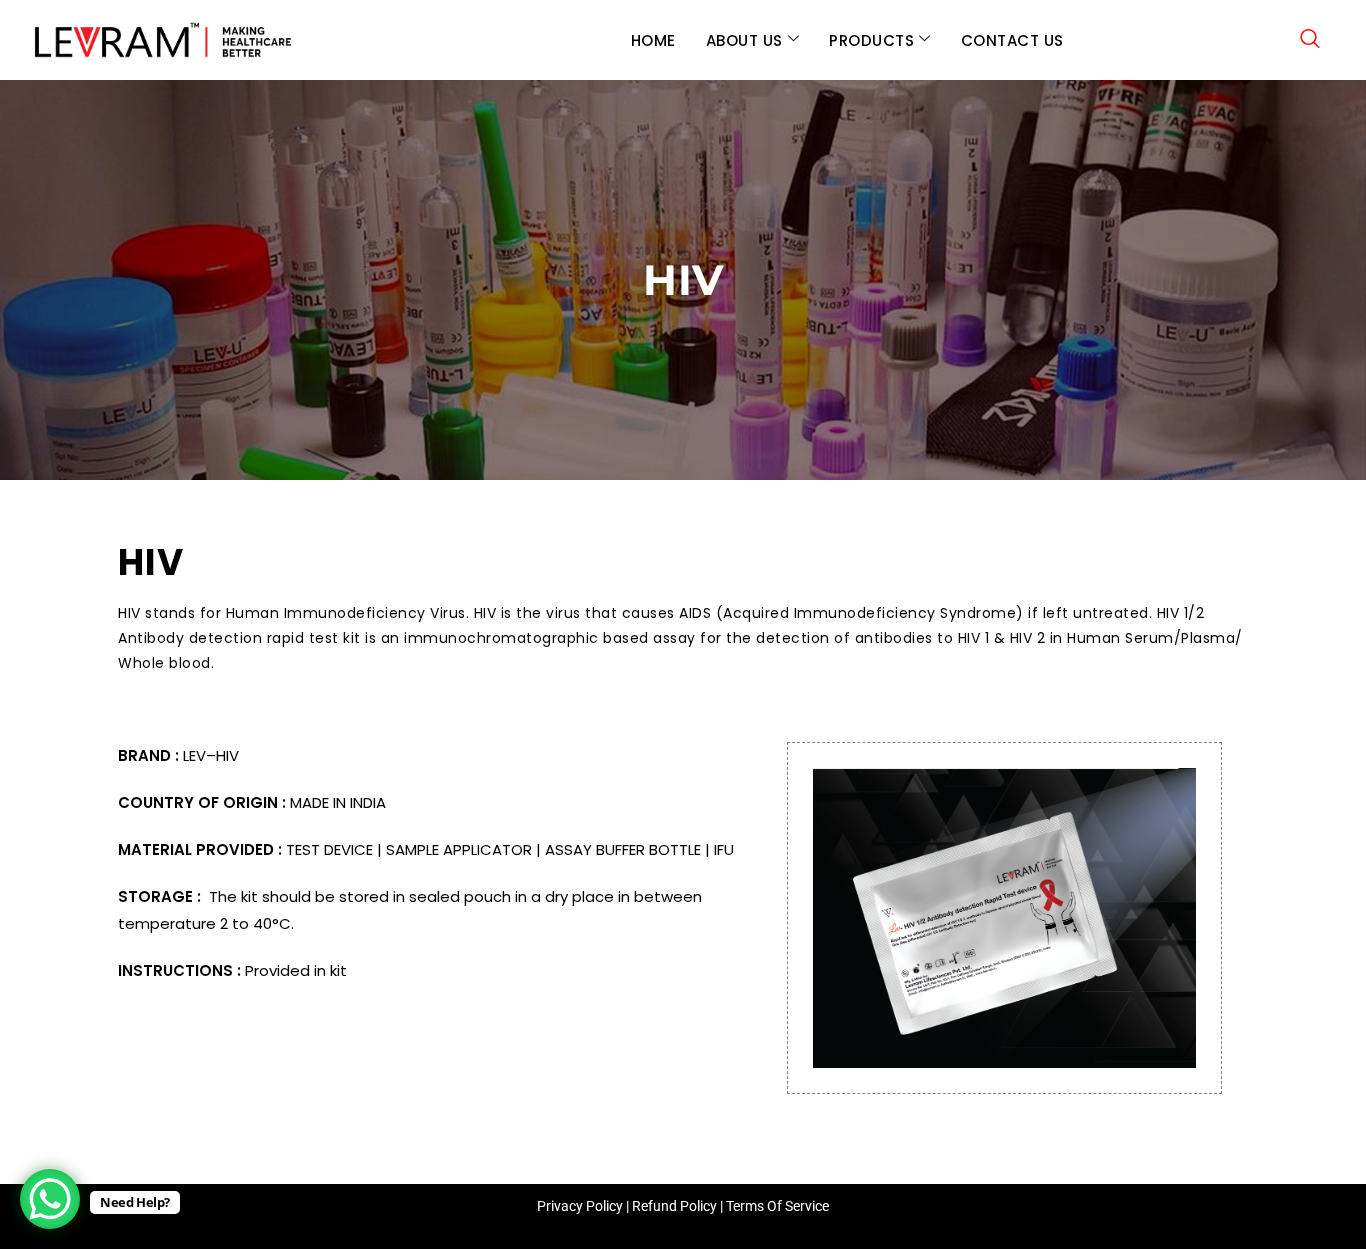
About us (744, 40)
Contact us (1012, 40)
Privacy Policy (580, 1206)
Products (871, 40)
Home (653, 40)
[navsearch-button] (1310, 40)
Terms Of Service (777, 1206)
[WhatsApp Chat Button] (50, 1199)
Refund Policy (674, 1206)
